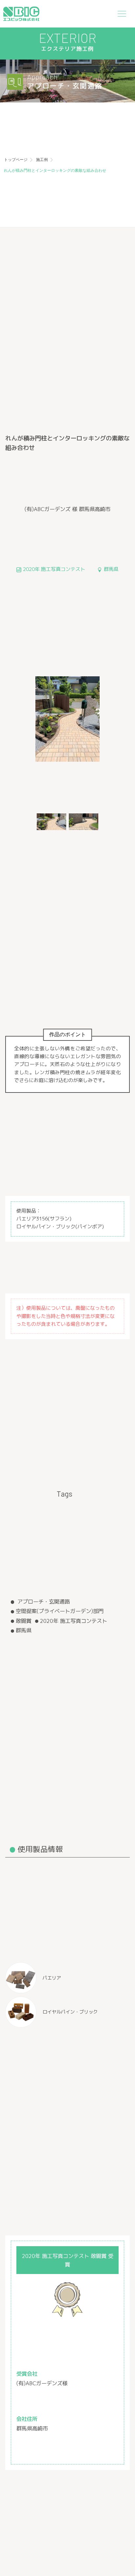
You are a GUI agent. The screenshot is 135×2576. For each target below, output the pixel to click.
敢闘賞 (24, 1621)
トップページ (16, 160)
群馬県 (24, 1630)
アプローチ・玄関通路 (43, 1601)
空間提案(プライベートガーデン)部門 (60, 1611)
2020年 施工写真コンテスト (74, 1621)
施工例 (42, 160)
